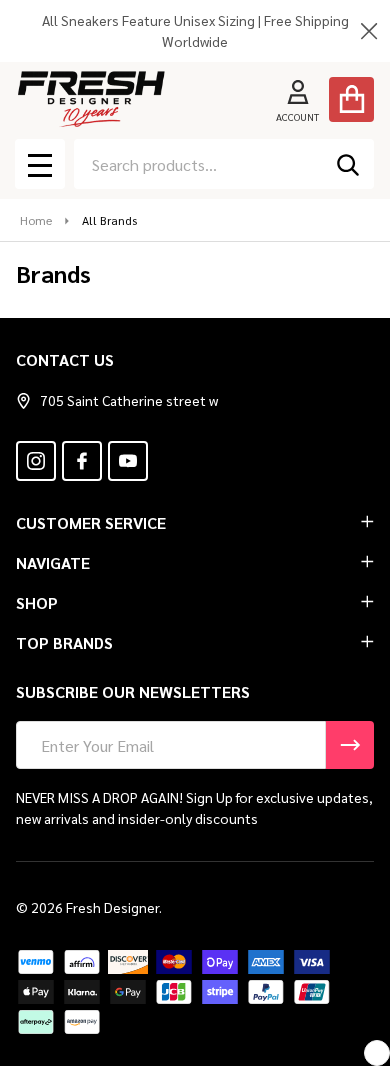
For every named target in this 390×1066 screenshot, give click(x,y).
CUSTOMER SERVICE (91, 522)
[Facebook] (82, 461)
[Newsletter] (350, 745)
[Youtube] (128, 461)
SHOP (37, 602)
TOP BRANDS (64, 642)
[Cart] (351, 99)
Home (36, 220)
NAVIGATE (53, 562)
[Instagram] (36, 461)
